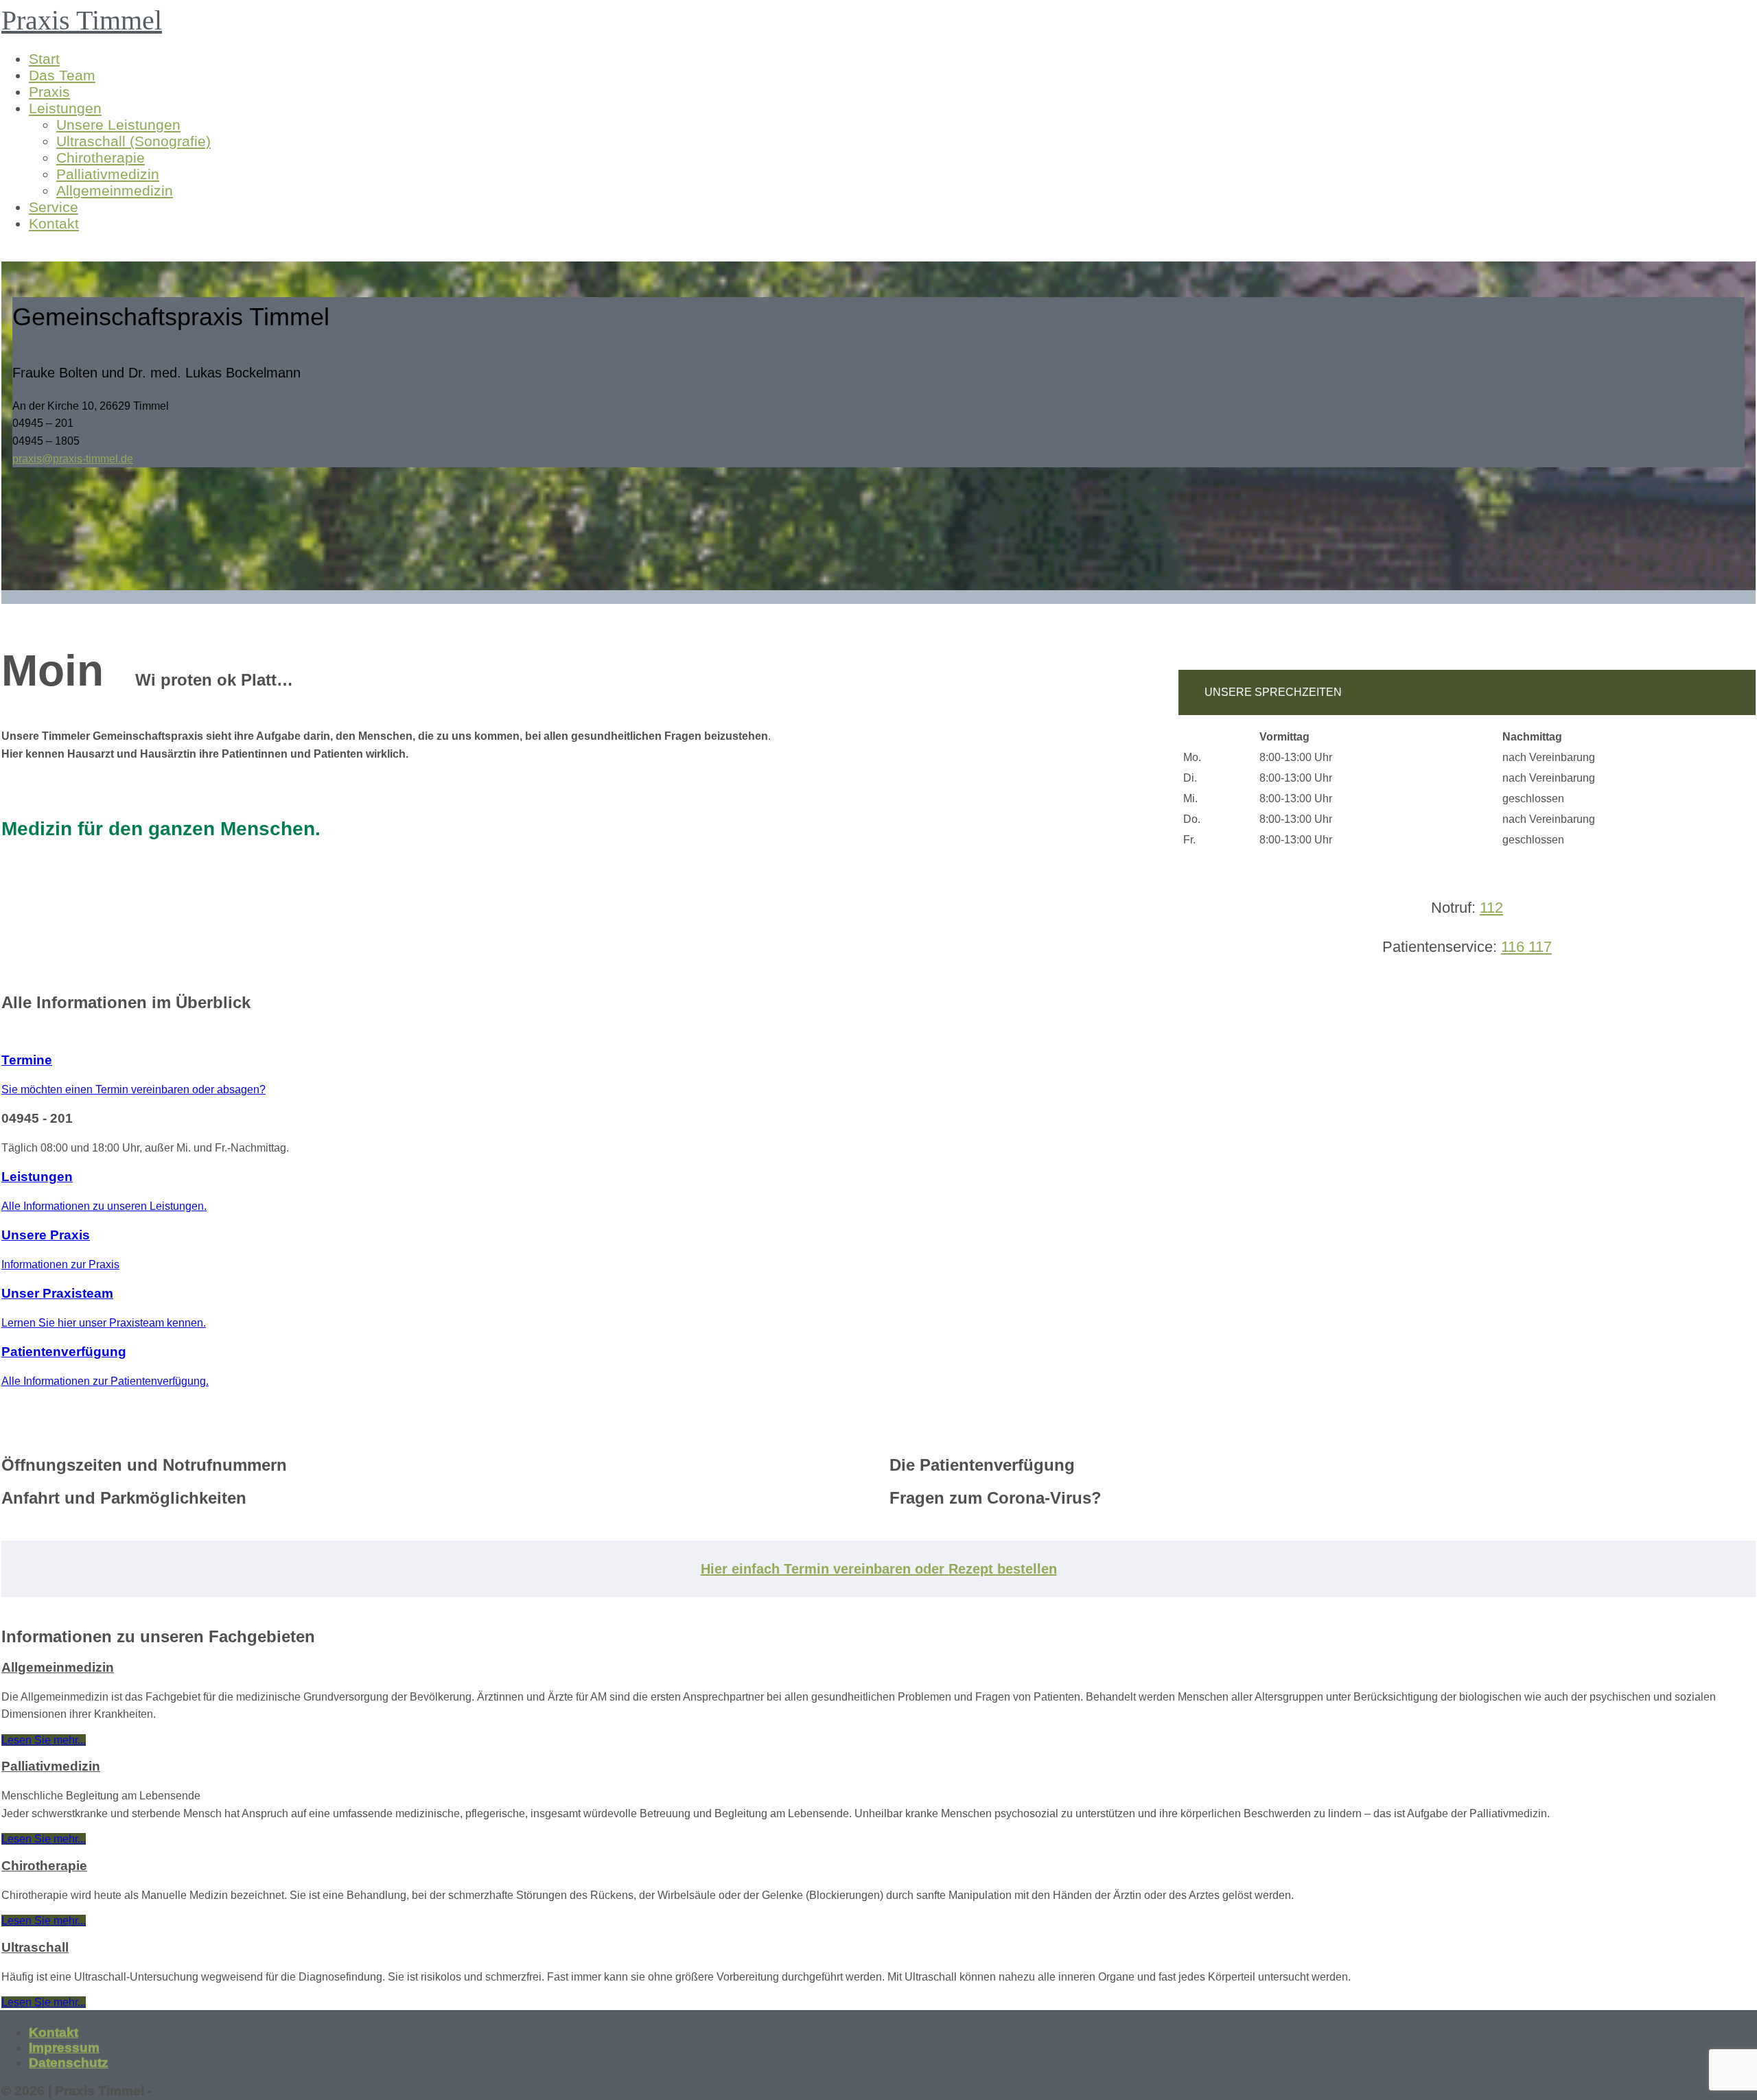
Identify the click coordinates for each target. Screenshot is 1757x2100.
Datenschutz (69, 2063)
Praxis (49, 92)
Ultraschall (35, 1947)
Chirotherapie (101, 157)
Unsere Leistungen (118, 125)
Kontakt (54, 223)
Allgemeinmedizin (115, 190)
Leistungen (65, 108)
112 (1491, 908)
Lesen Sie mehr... (44, 1740)
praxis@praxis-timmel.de (73, 459)
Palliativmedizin (108, 174)
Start (44, 59)
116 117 (1526, 947)
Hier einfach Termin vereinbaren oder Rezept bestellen (879, 1569)
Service (54, 207)
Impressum (64, 2047)
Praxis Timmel (82, 20)
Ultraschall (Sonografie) (133, 141)
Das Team (62, 75)
